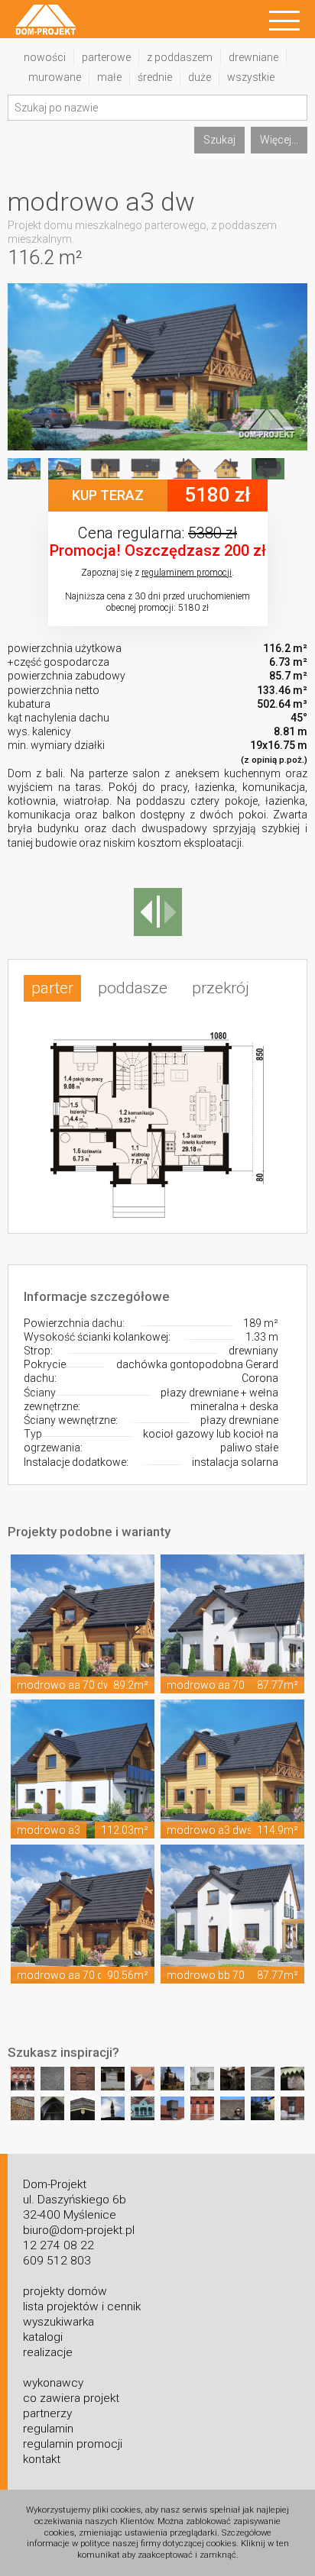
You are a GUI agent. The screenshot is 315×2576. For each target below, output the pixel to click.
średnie (155, 77)
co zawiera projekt (71, 2398)
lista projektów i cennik (82, 2306)
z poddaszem (180, 57)
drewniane (253, 57)
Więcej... (279, 140)
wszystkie (251, 77)
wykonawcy (53, 2383)
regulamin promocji (73, 2444)
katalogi (43, 2337)
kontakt (42, 2459)
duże (200, 77)
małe (109, 77)
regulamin (48, 2429)
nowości (45, 57)
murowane (55, 77)
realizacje (48, 2352)
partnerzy (47, 2413)
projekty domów (65, 2291)
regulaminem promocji (187, 573)
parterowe (106, 57)
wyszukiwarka (58, 2322)
